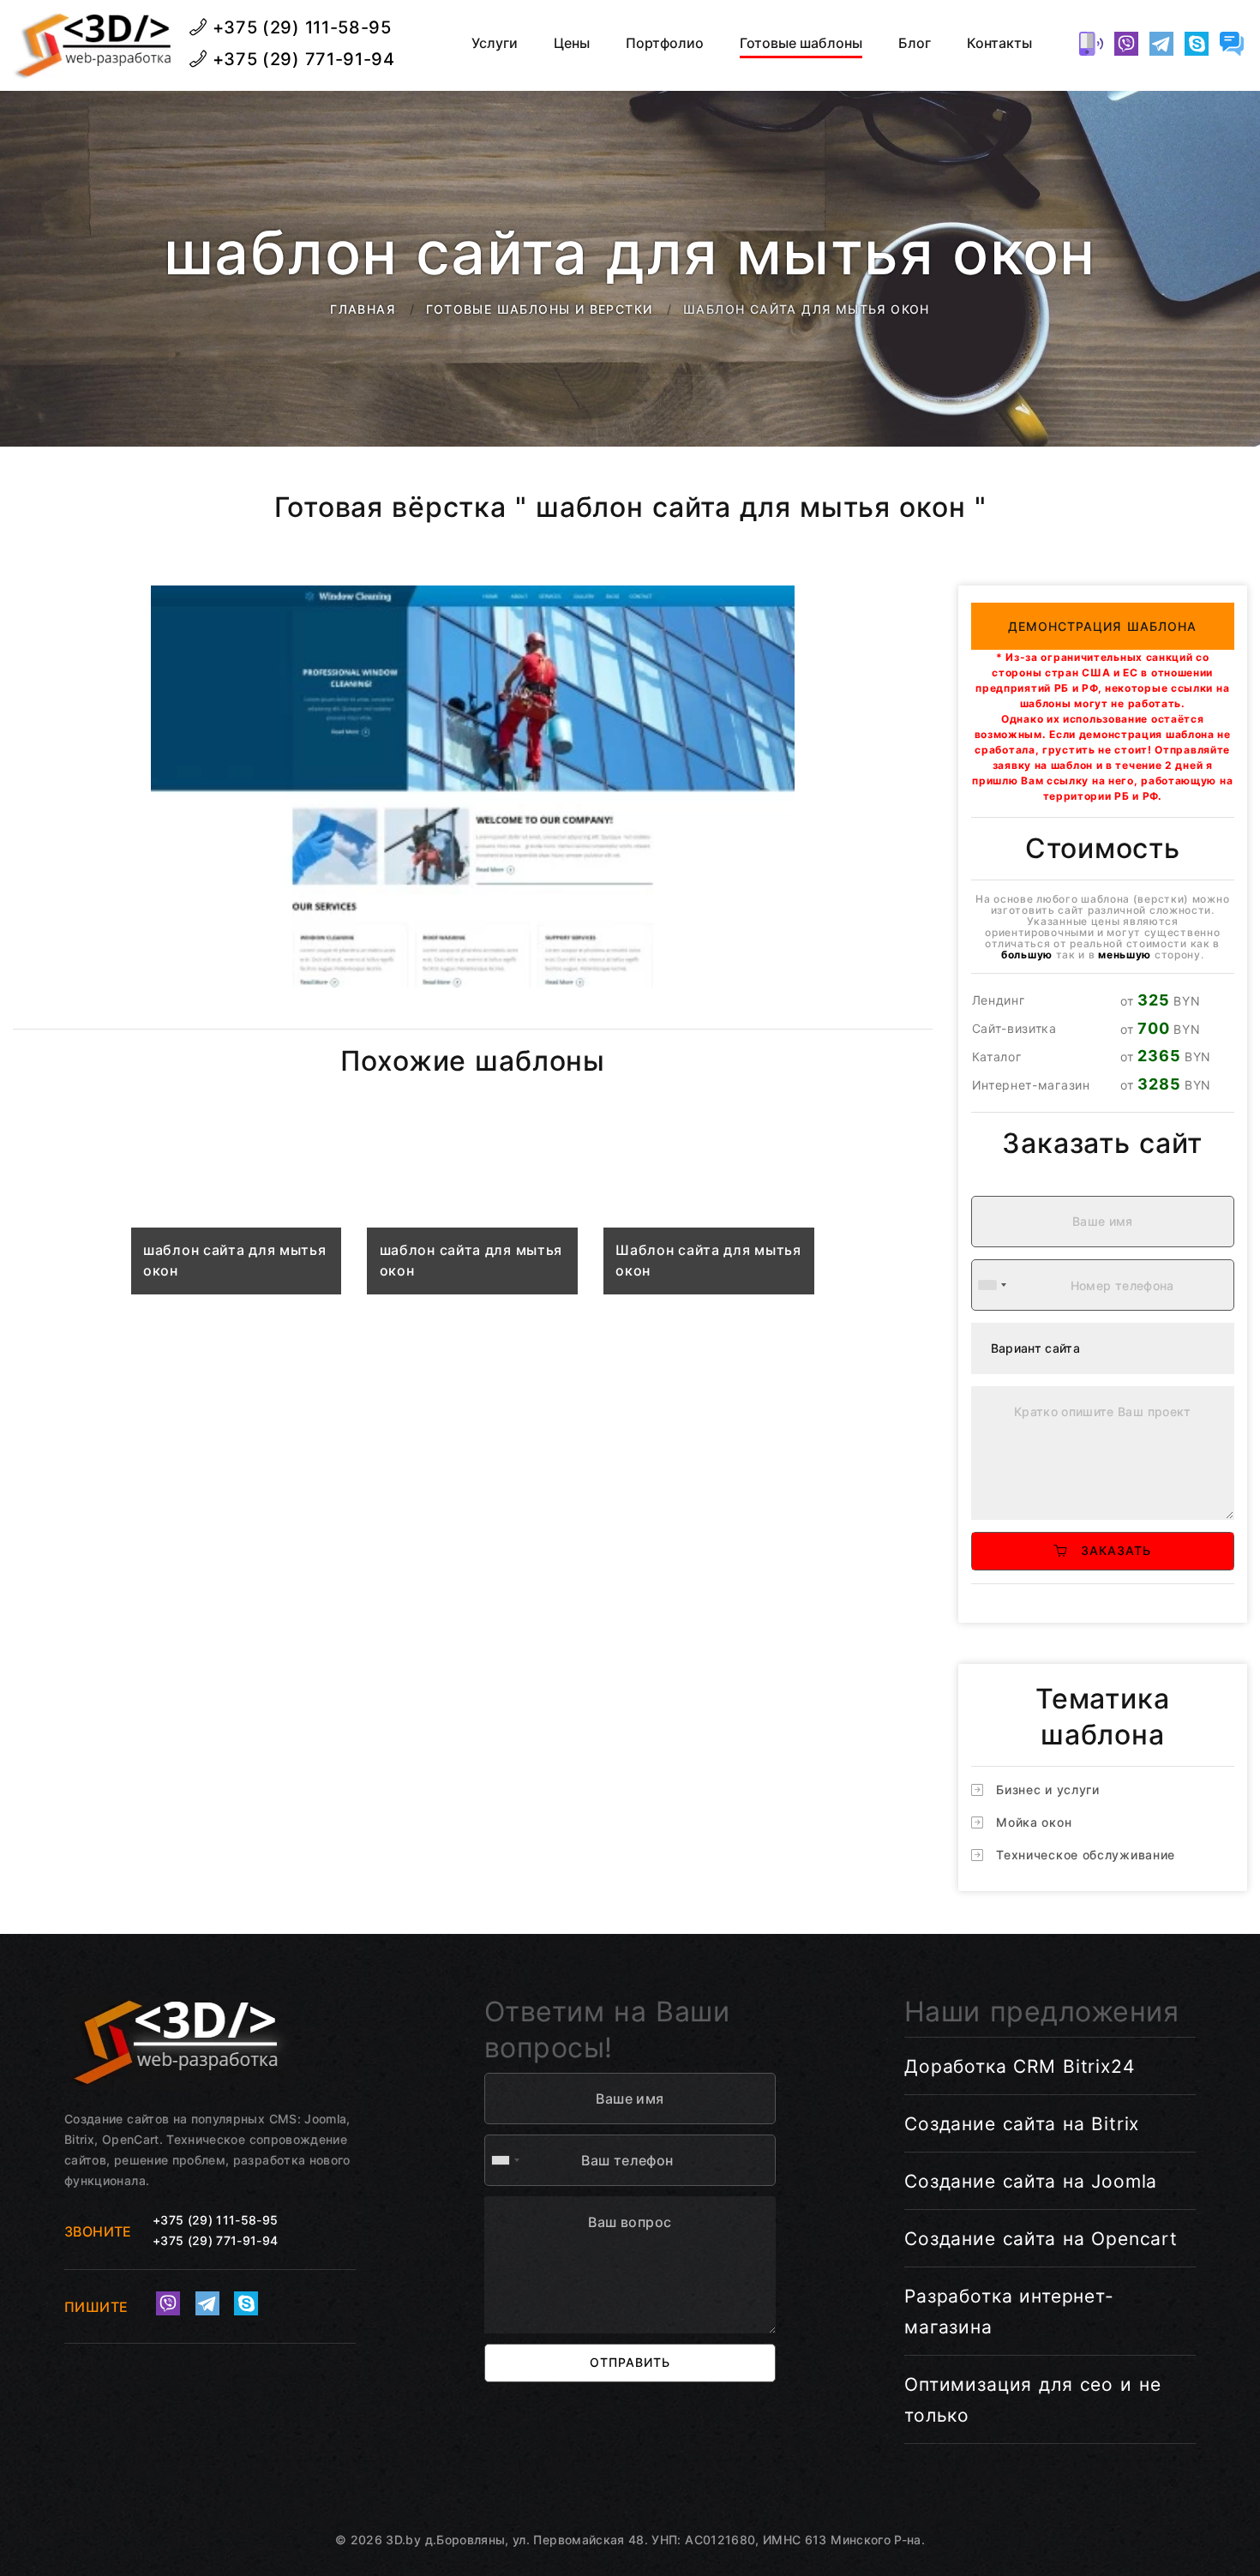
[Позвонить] (1091, 44)
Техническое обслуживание (1086, 1855)
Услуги (495, 43)
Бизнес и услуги (1048, 1789)
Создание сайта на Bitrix (1022, 2124)
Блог (915, 43)
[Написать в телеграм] (1161, 44)
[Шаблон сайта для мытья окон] (709, 1210)
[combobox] (992, 1285)
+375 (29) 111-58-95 (300, 27)
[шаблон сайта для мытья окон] (237, 1210)
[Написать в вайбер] (1126, 44)
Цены (572, 43)
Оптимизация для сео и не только (1032, 2400)
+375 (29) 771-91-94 (301, 59)
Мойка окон (1034, 1822)
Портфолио (665, 43)
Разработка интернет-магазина (1009, 2312)
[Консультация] (1232, 44)
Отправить (630, 2362)
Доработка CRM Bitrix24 (1020, 2066)
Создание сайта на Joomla (1031, 2181)
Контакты (999, 43)
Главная (363, 309)
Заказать (1110, 1550)
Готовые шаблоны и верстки (540, 309)
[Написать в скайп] (1197, 44)
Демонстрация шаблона (1103, 626)
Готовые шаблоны (801, 43)
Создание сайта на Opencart (1041, 2239)
